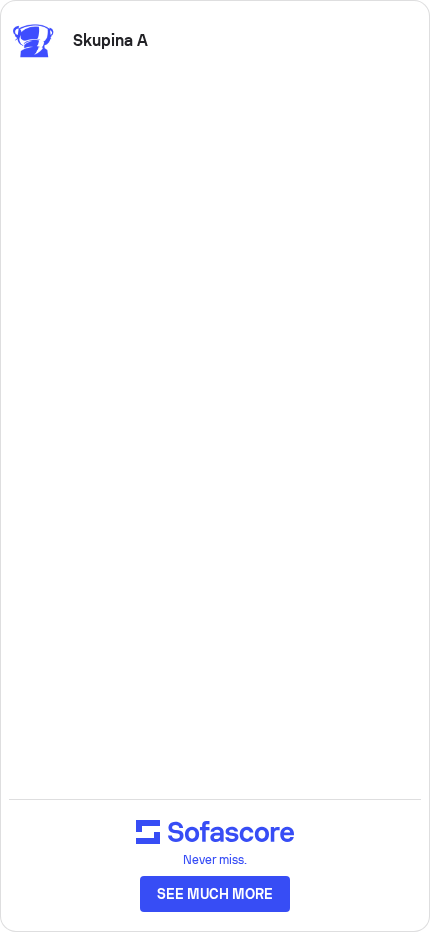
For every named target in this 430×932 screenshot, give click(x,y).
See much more (215, 894)
